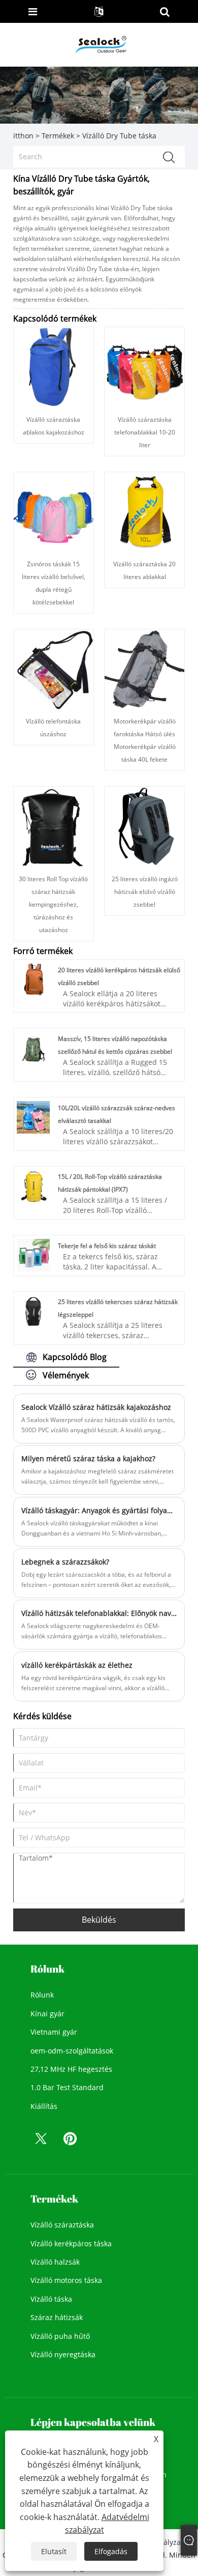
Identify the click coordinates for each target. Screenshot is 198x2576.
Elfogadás (111, 2551)
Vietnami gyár (54, 2032)
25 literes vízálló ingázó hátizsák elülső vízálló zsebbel (145, 892)
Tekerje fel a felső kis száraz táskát (107, 1246)
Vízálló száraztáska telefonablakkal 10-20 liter (145, 432)
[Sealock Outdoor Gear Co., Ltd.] (100, 44)
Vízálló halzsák (55, 2262)
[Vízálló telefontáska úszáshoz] (54, 668)
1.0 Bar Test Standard (67, 2087)
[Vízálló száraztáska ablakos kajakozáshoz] (54, 367)
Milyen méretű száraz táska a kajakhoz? (88, 1458)
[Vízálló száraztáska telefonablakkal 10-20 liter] (144, 367)
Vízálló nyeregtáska (63, 2354)
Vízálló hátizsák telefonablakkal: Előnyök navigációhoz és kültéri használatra (99, 1613)
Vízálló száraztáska (62, 2225)
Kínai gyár (47, 2014)
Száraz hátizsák (57, 2317)
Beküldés (99, 1920)
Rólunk (42, 1995)
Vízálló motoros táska (66, 2280)
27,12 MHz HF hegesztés (71, 2069)
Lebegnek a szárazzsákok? (65, 1562)
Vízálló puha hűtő (60, 2336)
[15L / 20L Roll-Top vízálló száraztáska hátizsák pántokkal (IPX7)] (33, 1185)
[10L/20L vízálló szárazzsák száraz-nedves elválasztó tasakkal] (33, 1117)
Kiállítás (44, 2106)
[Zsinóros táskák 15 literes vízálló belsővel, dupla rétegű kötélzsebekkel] (54, 511)
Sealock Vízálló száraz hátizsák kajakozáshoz (96, 1407)
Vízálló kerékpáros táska (71, 2244)
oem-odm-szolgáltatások (72, 2051)
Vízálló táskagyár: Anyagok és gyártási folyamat (99, 1510)
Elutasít (54, 2551)
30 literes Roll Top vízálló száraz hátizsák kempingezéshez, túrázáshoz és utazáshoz (53, 904)
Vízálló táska (51, 2299)
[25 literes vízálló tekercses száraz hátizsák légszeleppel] (33, 1310)
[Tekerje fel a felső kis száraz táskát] (33, 1254)
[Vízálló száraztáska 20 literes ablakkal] (144, 511)
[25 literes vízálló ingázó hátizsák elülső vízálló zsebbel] (144, 826)
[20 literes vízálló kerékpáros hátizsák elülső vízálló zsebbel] (33, 979)
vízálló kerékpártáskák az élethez (77, 1665)
